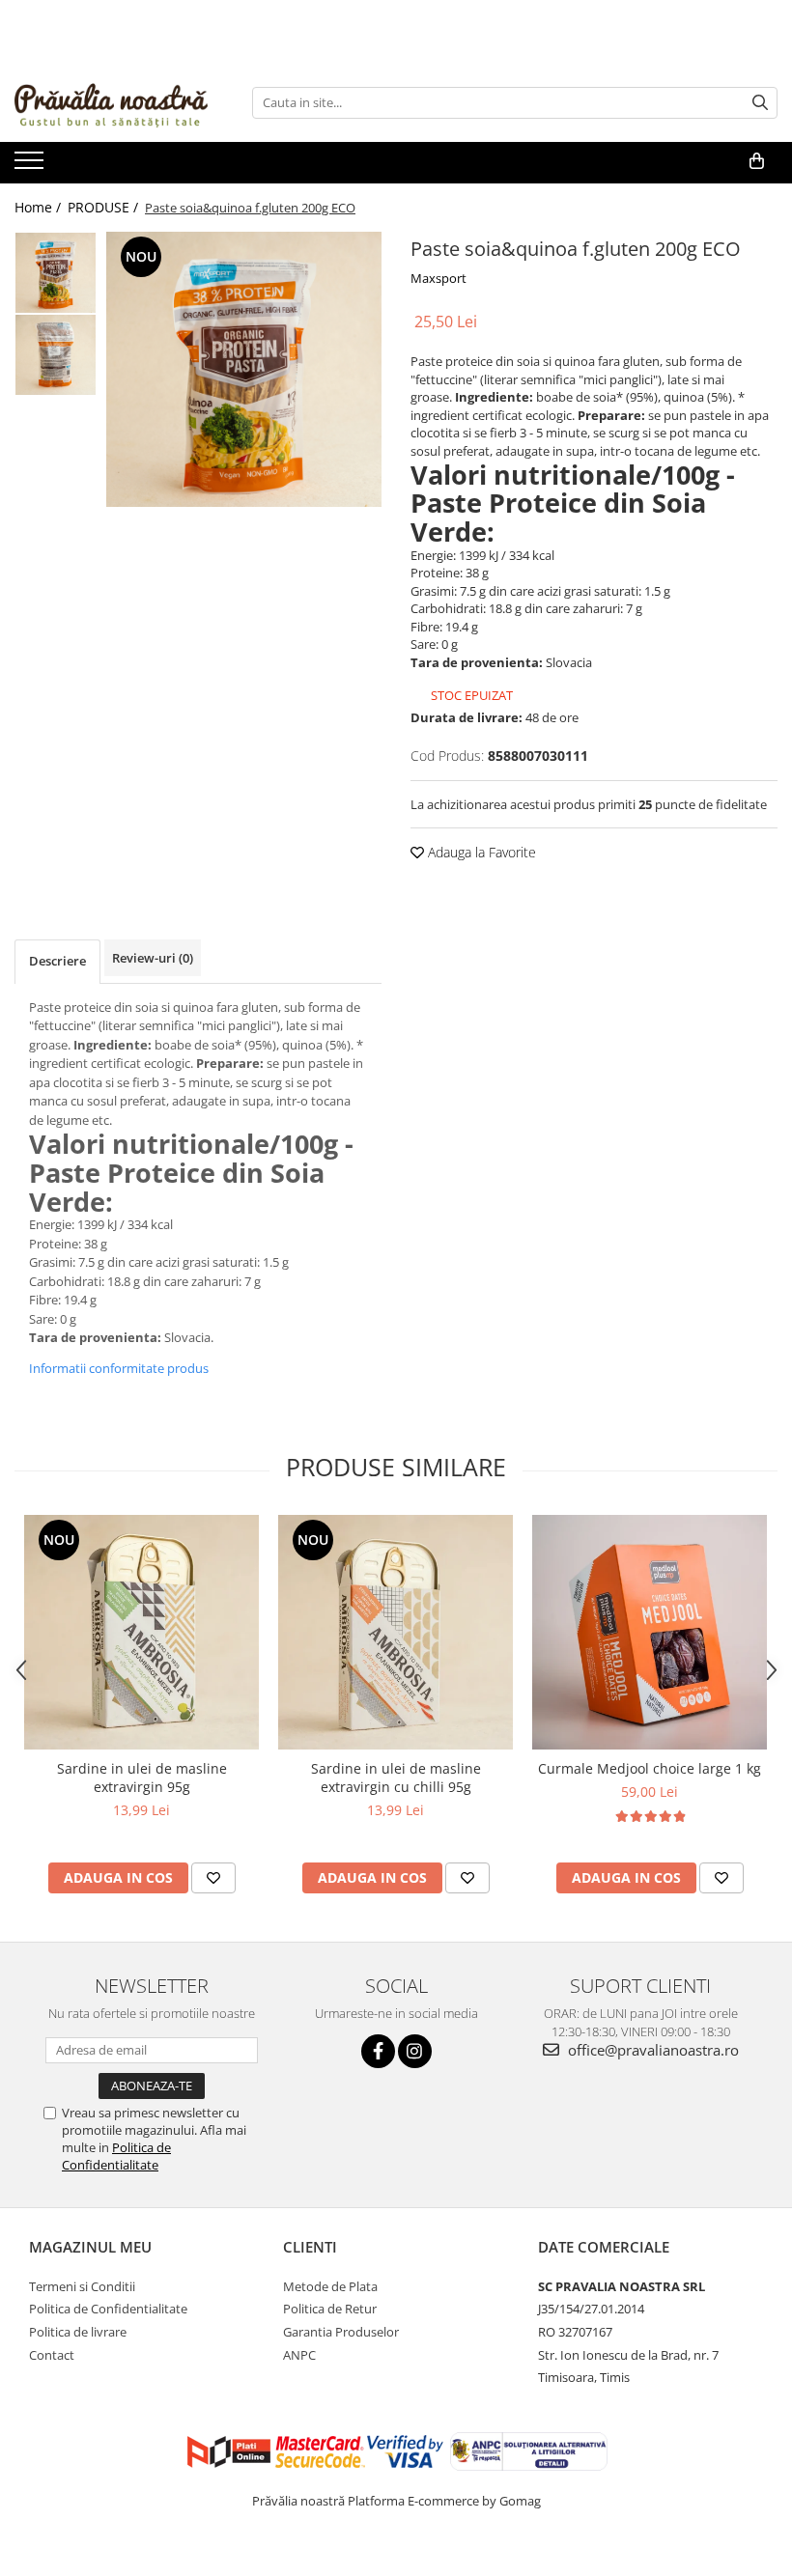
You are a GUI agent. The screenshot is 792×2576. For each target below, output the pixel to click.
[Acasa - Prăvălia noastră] (111, 102)
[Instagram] (415, 2051)
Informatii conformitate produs (119, 1368)
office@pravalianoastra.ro (651, 2050)
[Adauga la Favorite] (213, 1878)
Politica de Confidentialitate (116, 2156)
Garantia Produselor (341, 2332)
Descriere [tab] (57, 961)
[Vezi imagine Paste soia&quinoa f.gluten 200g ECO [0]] (56, 273)
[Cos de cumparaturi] (757, 161)
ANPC (299, 2355)
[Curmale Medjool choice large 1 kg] (650, 1632)
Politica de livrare (78, 2332)
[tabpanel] (244, 369)
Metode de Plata (330, 2286)
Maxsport (438, 278)
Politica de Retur (330, 2309)
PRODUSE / (105, 207)
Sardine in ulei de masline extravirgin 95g (142, 1778)
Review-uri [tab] (153, 958)
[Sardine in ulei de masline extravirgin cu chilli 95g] (396, 1632)
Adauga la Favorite (480, 852)
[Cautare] (760, 103)
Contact (52, 2355)
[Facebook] (378, 2051)
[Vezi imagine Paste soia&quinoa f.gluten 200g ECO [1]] (56, 355)
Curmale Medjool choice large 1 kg (650, 1768)
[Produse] (31, 166)
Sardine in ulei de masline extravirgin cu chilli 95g (396, 1778)
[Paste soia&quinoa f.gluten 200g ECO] (244, 369)
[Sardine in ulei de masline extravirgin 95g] (141, 1632)
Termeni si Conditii (82, 2286)
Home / (40, 207)
